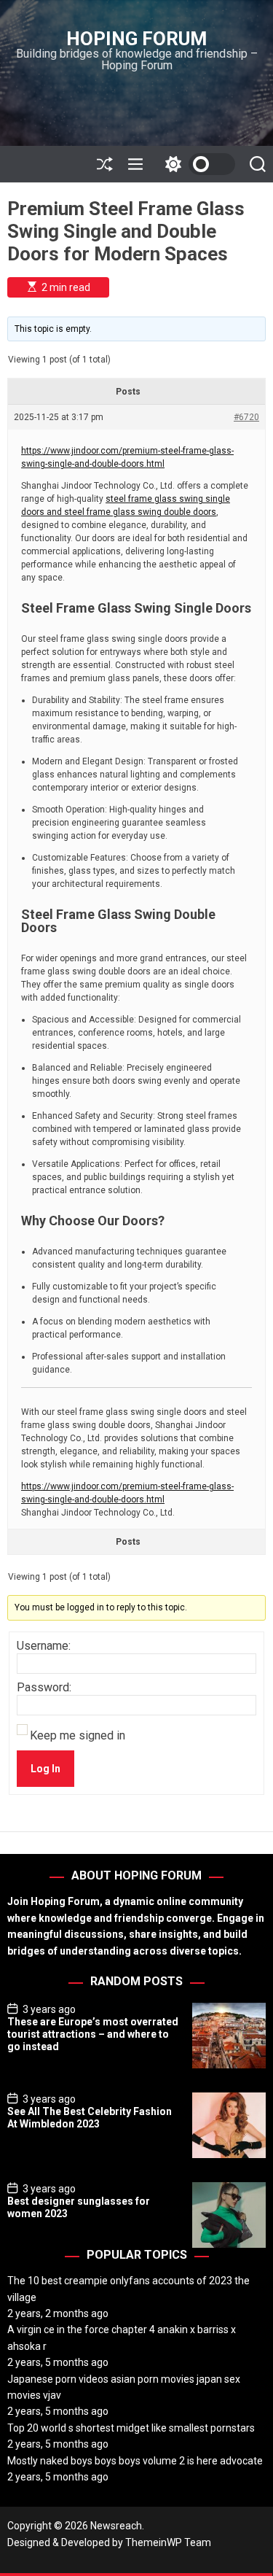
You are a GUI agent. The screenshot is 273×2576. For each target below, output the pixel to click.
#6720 (246, 417)
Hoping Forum (136, 39)
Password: (44, 1688)
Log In (45, 1769)
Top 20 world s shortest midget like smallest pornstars (131, 2428)
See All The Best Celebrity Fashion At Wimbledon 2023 (90, 2118)
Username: (44, 1646)
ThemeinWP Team (168, 2542)
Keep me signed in (78, 1736)
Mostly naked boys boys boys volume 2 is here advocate (135, 2461)
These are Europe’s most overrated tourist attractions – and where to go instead (93, 2034)
